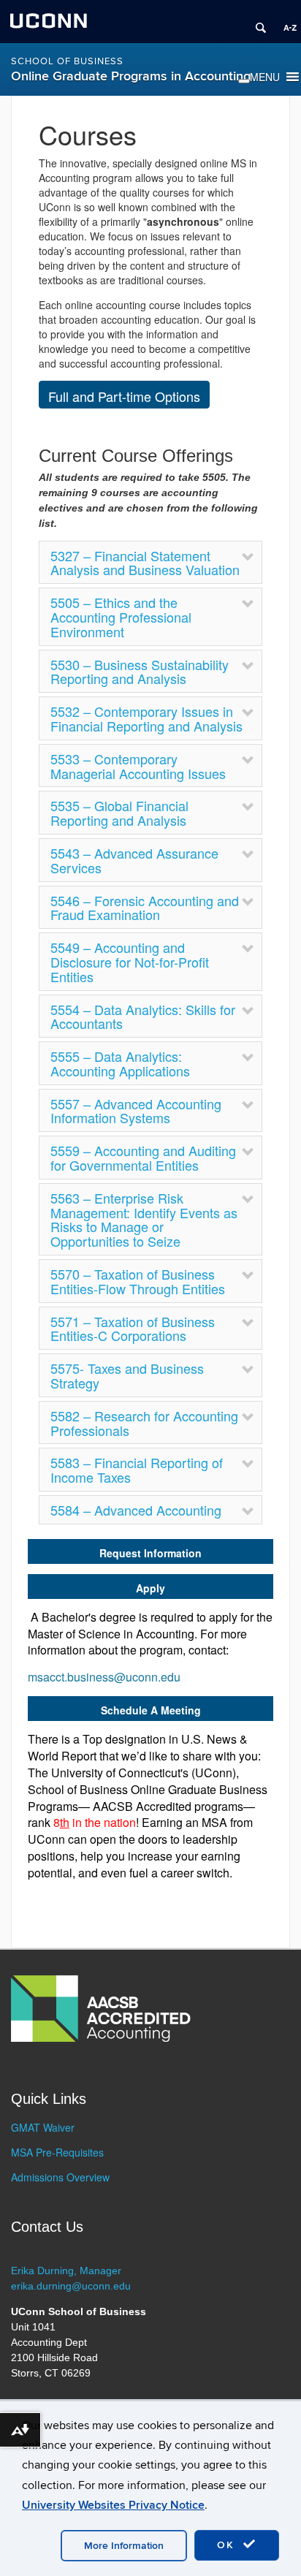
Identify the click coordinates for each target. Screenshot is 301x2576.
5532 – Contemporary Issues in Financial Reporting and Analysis (146, 718)
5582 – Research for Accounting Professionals (144, 1423)
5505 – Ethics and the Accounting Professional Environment (121, 617)
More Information (124, 2546)
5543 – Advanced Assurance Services (134, 860)
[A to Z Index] (285, 22)
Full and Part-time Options (124, 396)
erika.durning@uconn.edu (71, 2286)
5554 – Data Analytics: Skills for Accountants (143, 1017)
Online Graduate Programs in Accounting (131, 76)
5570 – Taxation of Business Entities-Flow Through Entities (138, 1281)
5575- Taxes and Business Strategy (127, 1375)
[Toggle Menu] (244, 81)
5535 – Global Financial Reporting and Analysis (119, 813)
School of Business (67, 61)
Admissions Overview (60, 2177)
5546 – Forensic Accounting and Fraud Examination (145, 908)
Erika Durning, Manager (66, 2271)
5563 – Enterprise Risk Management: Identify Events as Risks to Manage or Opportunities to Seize (144, 1219)
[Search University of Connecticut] (256, 22)
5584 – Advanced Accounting (136, 1510)
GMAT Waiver (43, 2127)
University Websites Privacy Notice (113, 2505)
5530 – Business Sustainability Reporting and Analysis (140, 672)
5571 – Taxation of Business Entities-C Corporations (133, 1329)
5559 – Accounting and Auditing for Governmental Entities (143, 1158)
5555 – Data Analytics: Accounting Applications (120, 1063)
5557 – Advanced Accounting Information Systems (136, 1111)
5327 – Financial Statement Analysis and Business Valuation (145, 563)
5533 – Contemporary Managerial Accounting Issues (138, 766)
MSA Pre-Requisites (57, 2152)
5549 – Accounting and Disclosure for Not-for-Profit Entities (130, 962)
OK (228, 2545)
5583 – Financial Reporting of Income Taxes (137, 1470)
